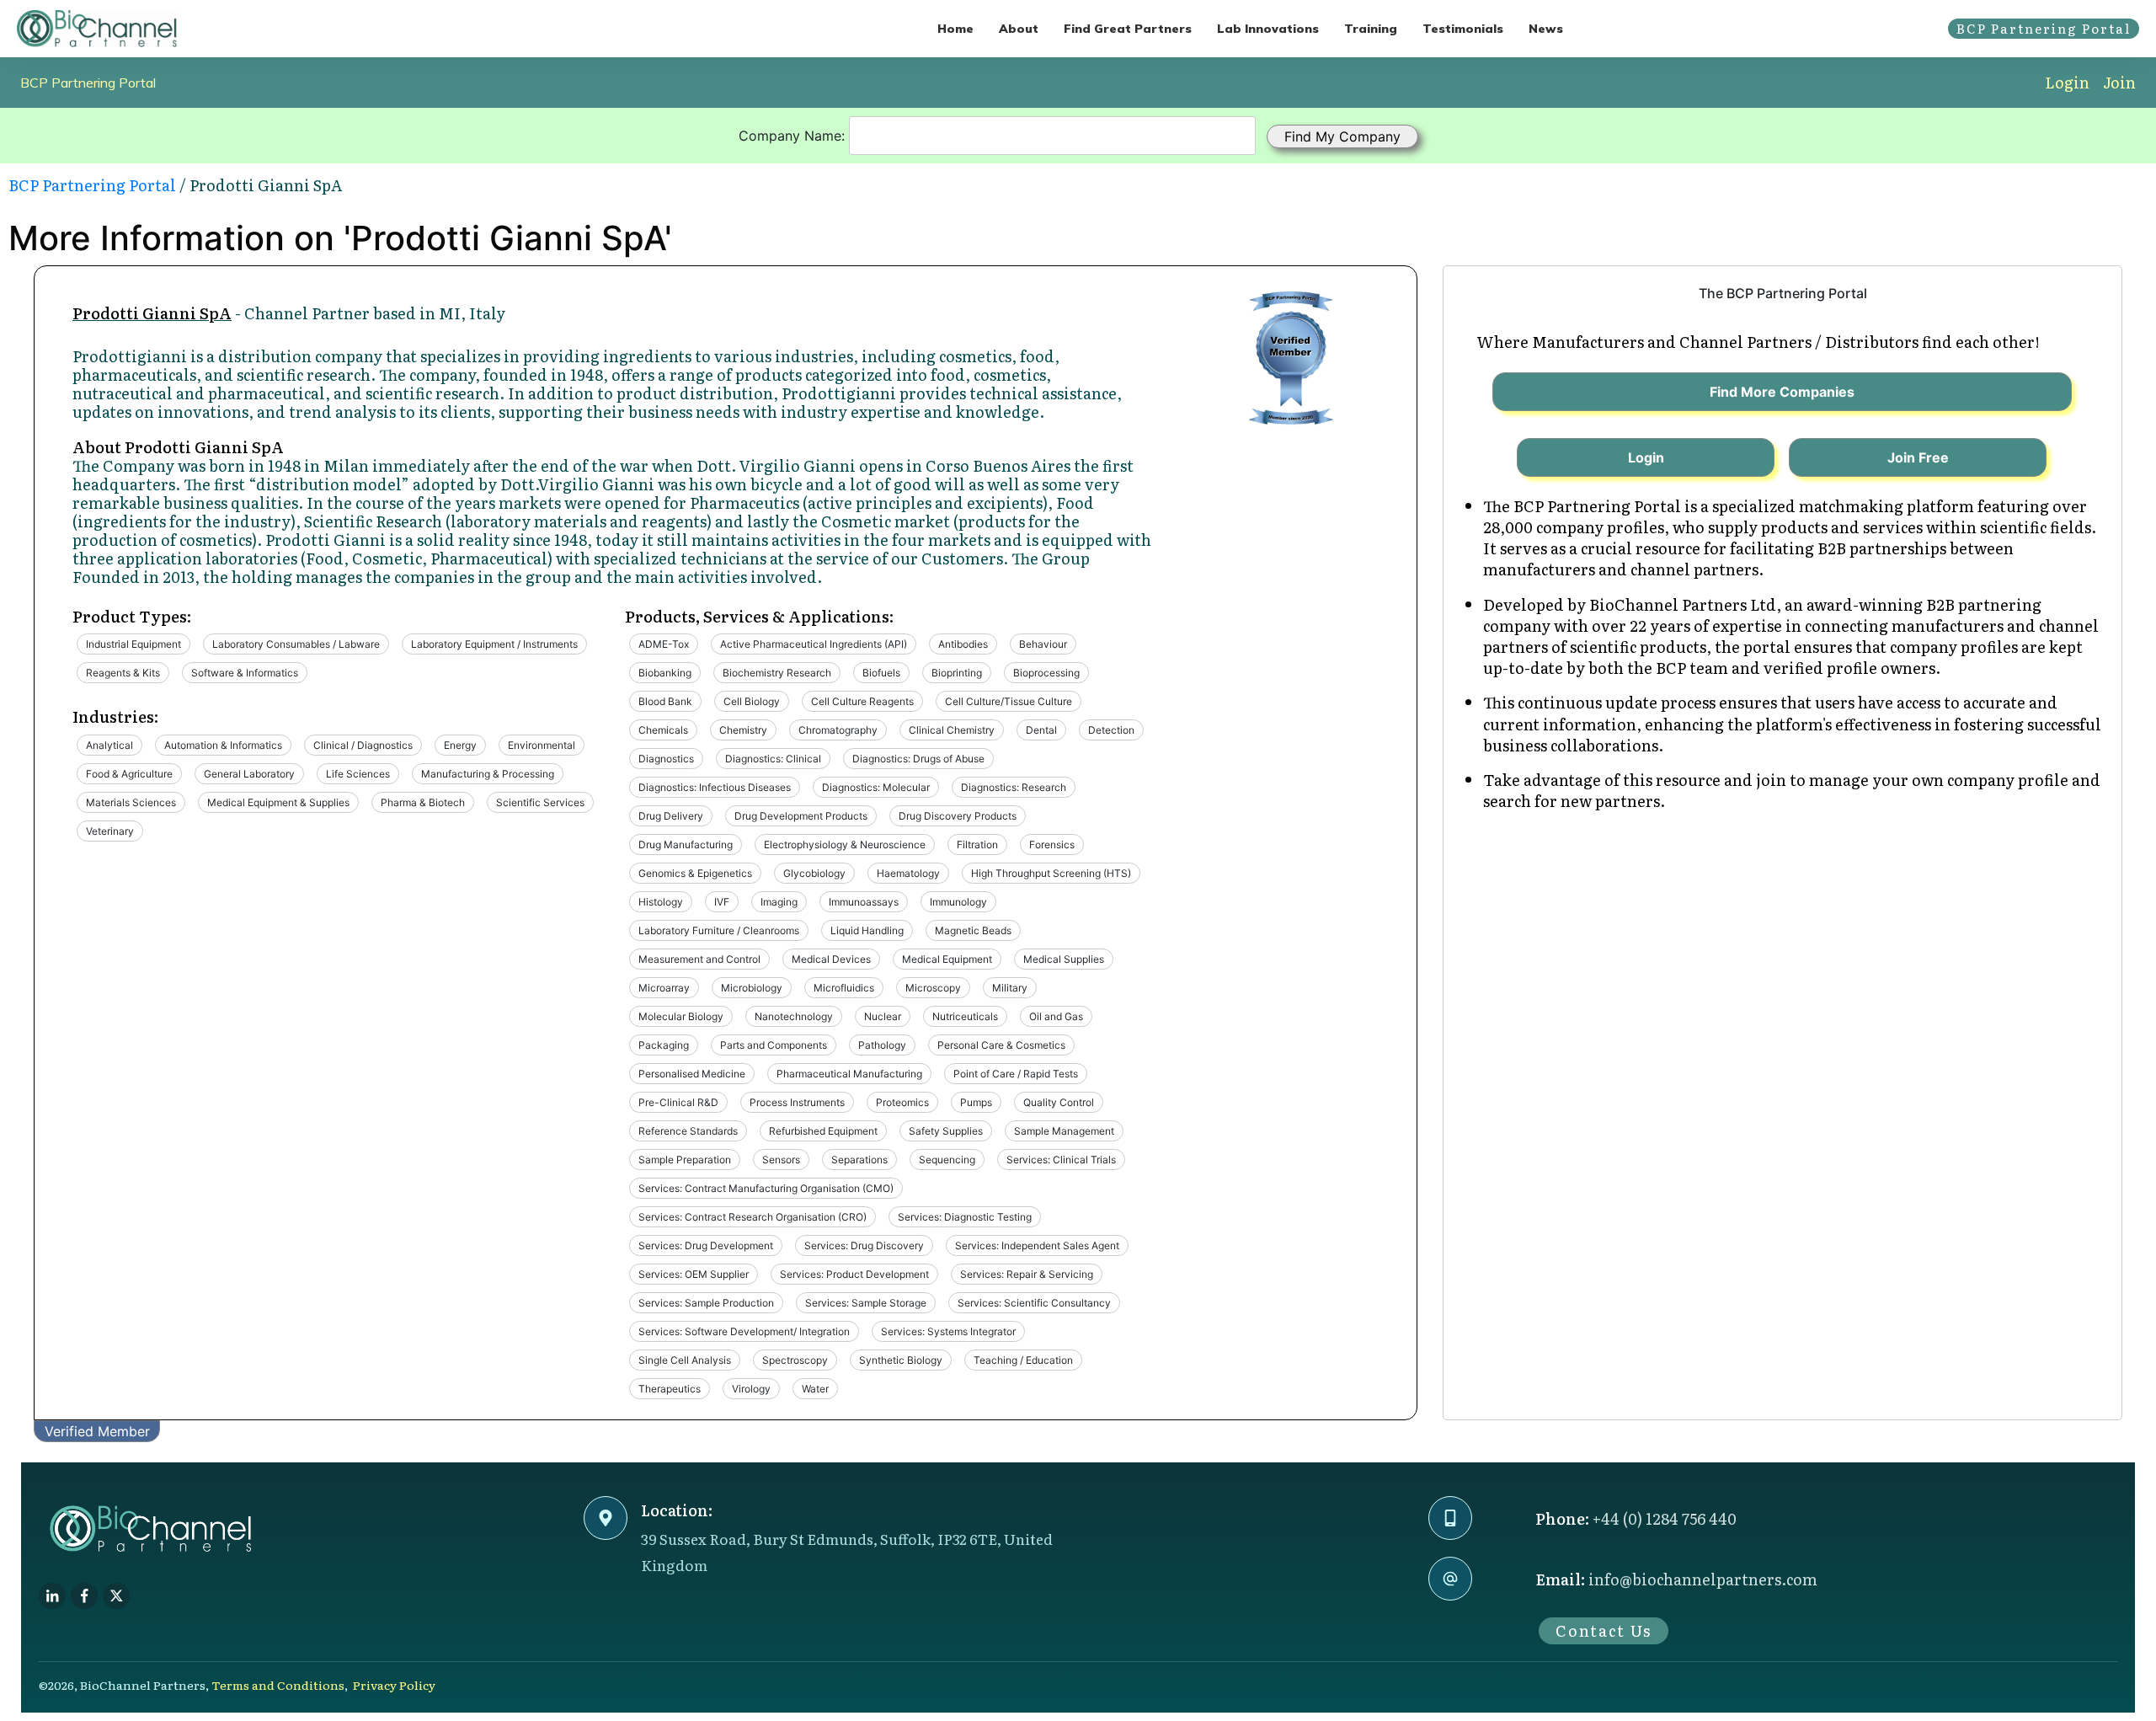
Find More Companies (1782, 392)
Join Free (1918, 457)
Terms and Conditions (278, 1685)
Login (2067, 82)
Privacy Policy (394, 1685)
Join (2119, 82)
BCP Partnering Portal (88, 83)
